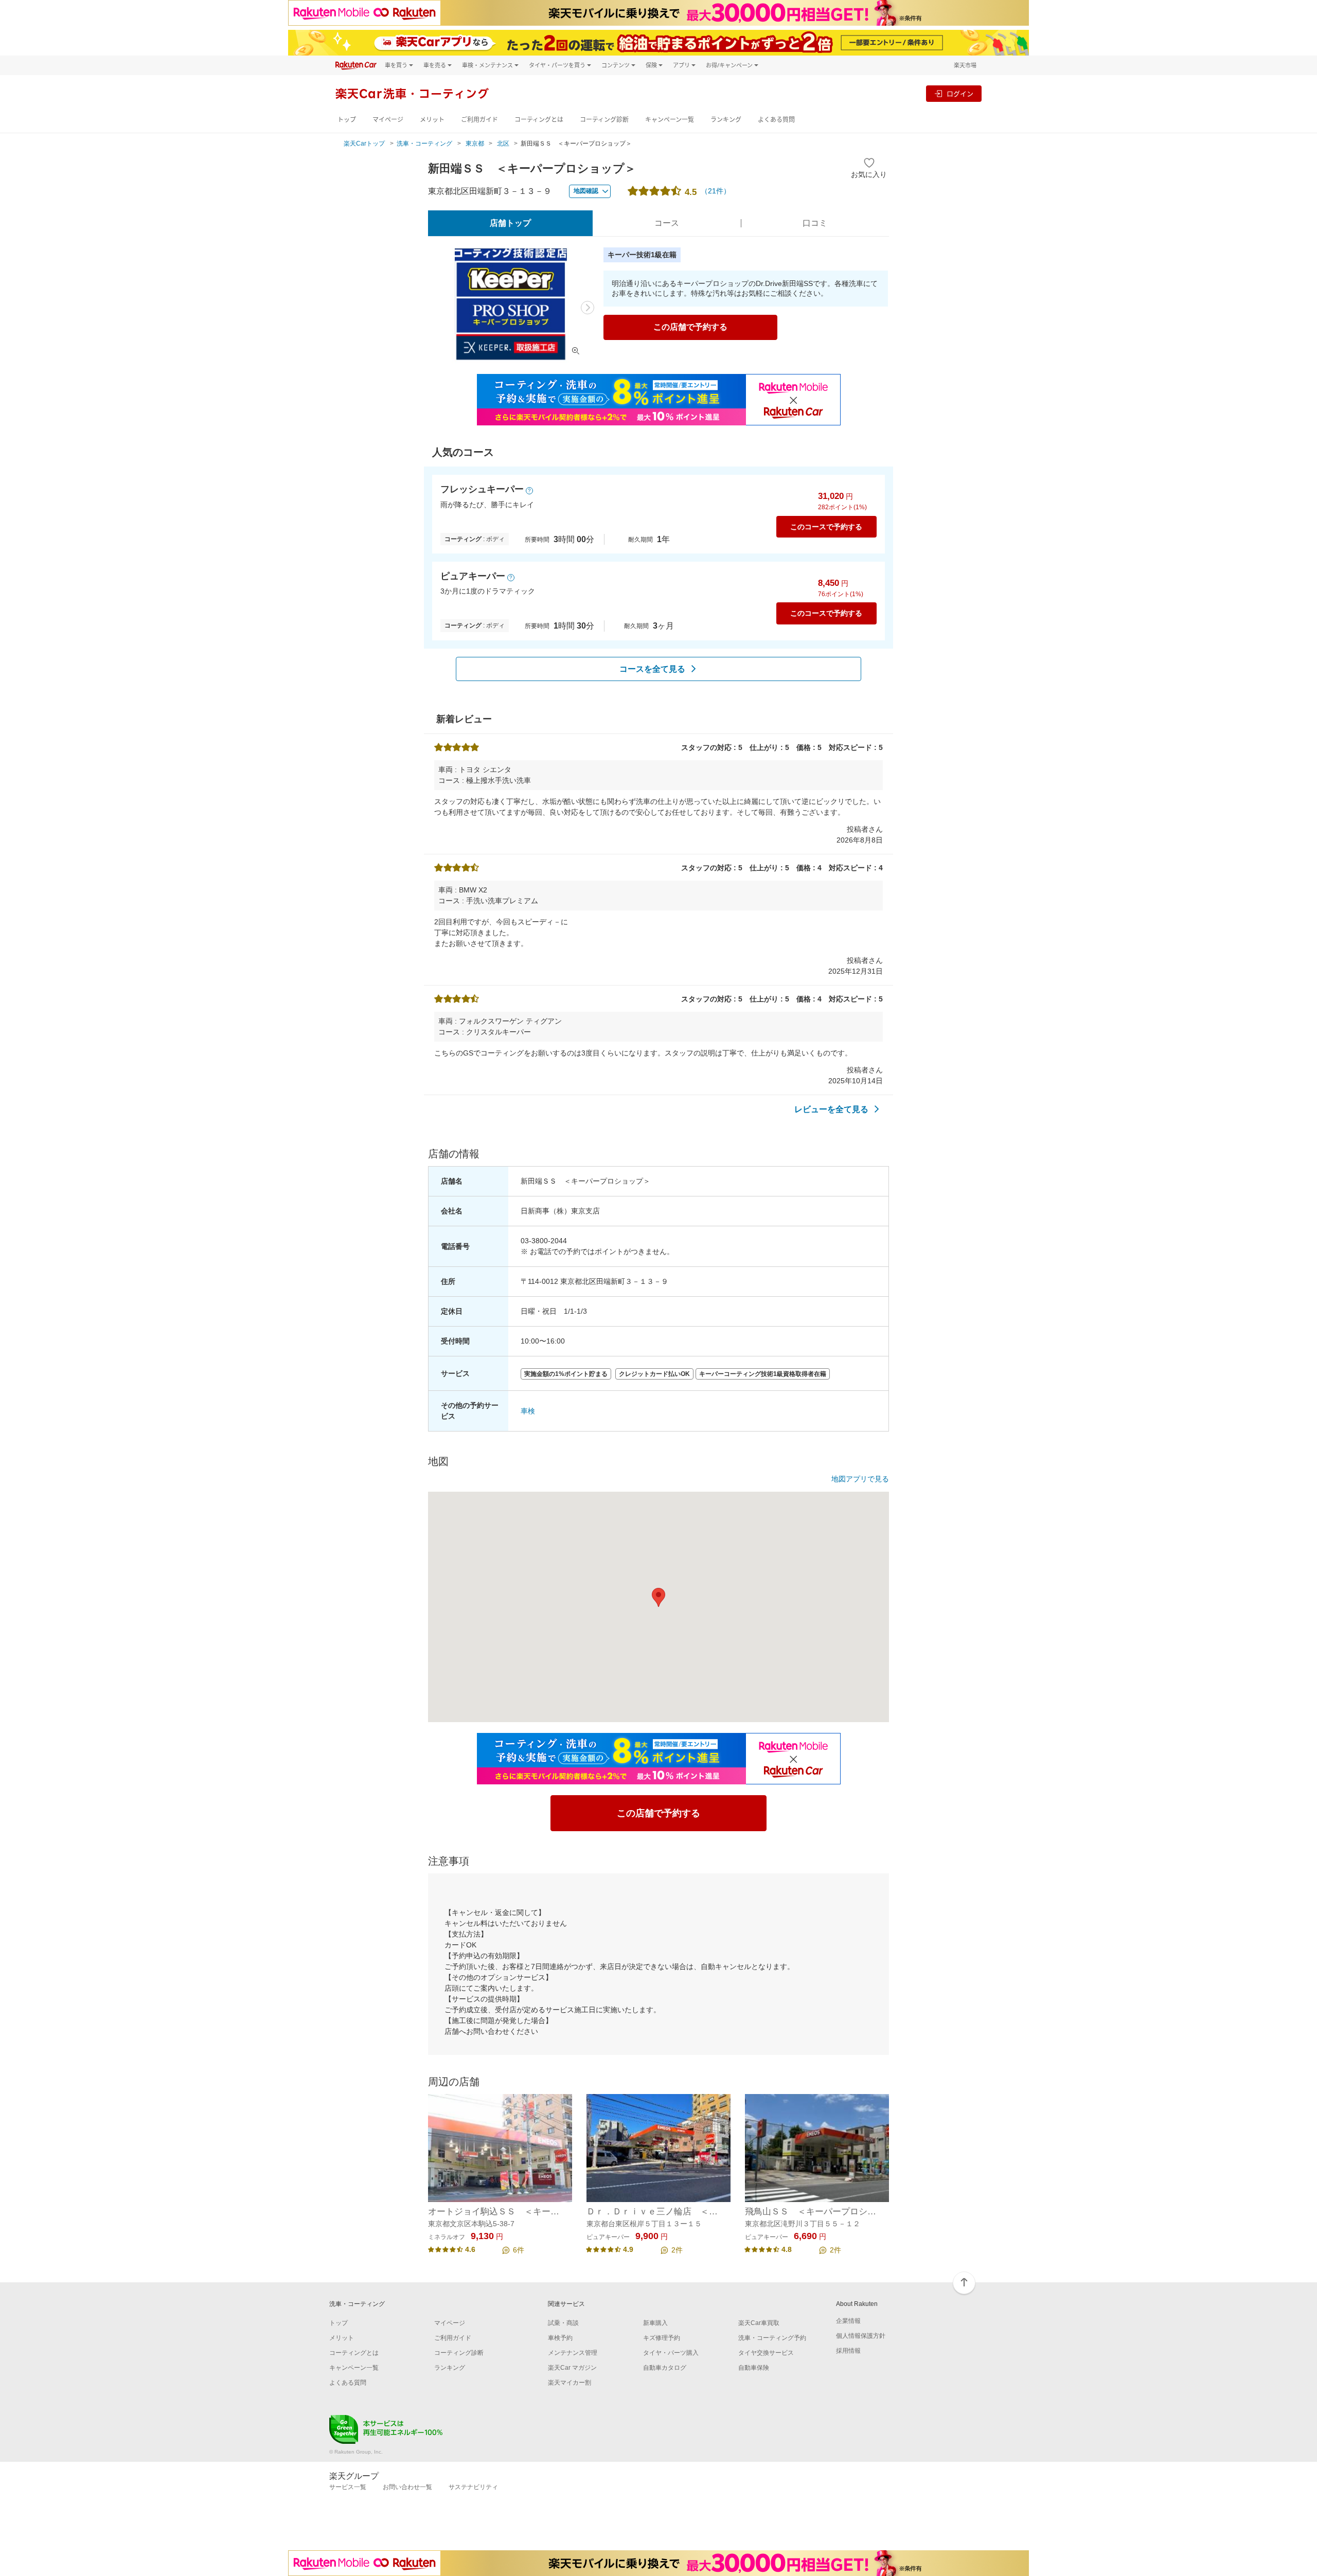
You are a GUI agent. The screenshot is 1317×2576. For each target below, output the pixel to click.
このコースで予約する (826, 527)
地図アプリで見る (860, 1479)
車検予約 (560, 2338)
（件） (716, 191)
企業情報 (848, 2321)
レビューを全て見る (831, 1109)
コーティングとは (539, 120)
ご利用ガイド (479, 120)
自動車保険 (754, 2368)
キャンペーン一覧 (670, 120)
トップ (347, 120)
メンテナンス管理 (573, 2353)
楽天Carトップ (364, 144)
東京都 (475, 144)
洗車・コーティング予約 (772, 2338)
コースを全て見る (652, 669)
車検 (528, 1411)
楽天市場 (965, 65)
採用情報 (848, 2351)
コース (667, 223)
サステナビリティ (473, 2487)
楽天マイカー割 (569, 2383)
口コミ (815, 223)
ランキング (726, 120)
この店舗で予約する (690, 327)
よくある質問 (776, 120)
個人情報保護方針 (861, 2336)
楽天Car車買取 (759, 2323)
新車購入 (655, 2323)
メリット (432, 120)
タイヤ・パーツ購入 (671, 2353)
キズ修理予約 (662, 2338)
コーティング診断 (604, 120)
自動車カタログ (665, 2368)
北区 (503, 144)
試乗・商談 (563, 2323)
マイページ (388, 120)
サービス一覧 (348, 2487)
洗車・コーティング (424, 144)
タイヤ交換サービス (766, 2353)
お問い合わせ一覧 (407, 2487)
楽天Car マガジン (572, 2368)
